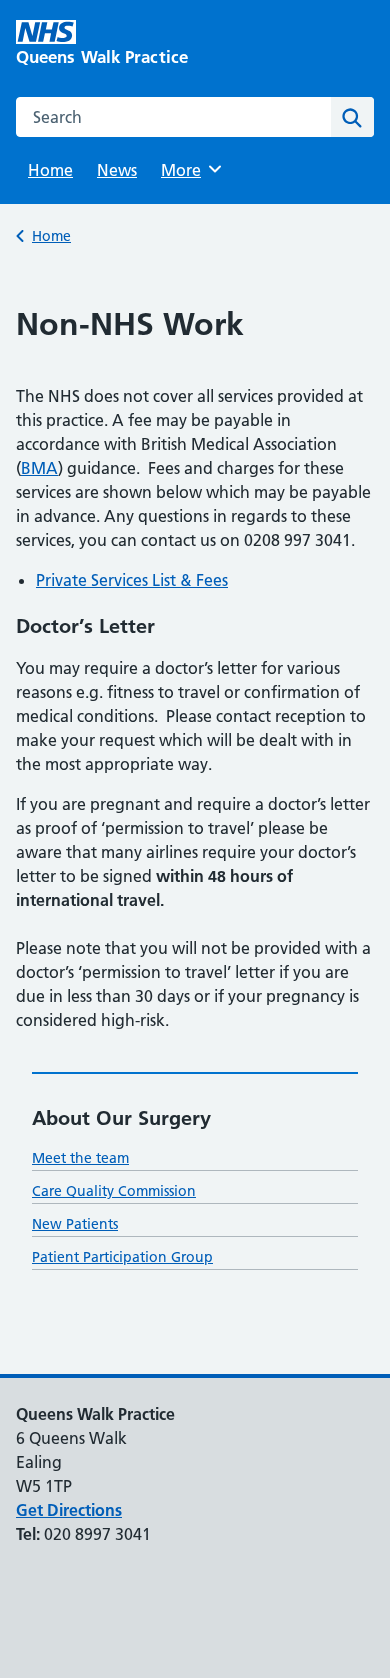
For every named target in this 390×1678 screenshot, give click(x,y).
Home (50, 170)
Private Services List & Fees (132, 580)
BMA (39, 468)
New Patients (75, 1224)
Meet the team (80, 1158)
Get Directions (69, 1510)
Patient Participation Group (122, 1257)
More (188, 170)
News (117, 170)
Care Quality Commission (114, 1191)
